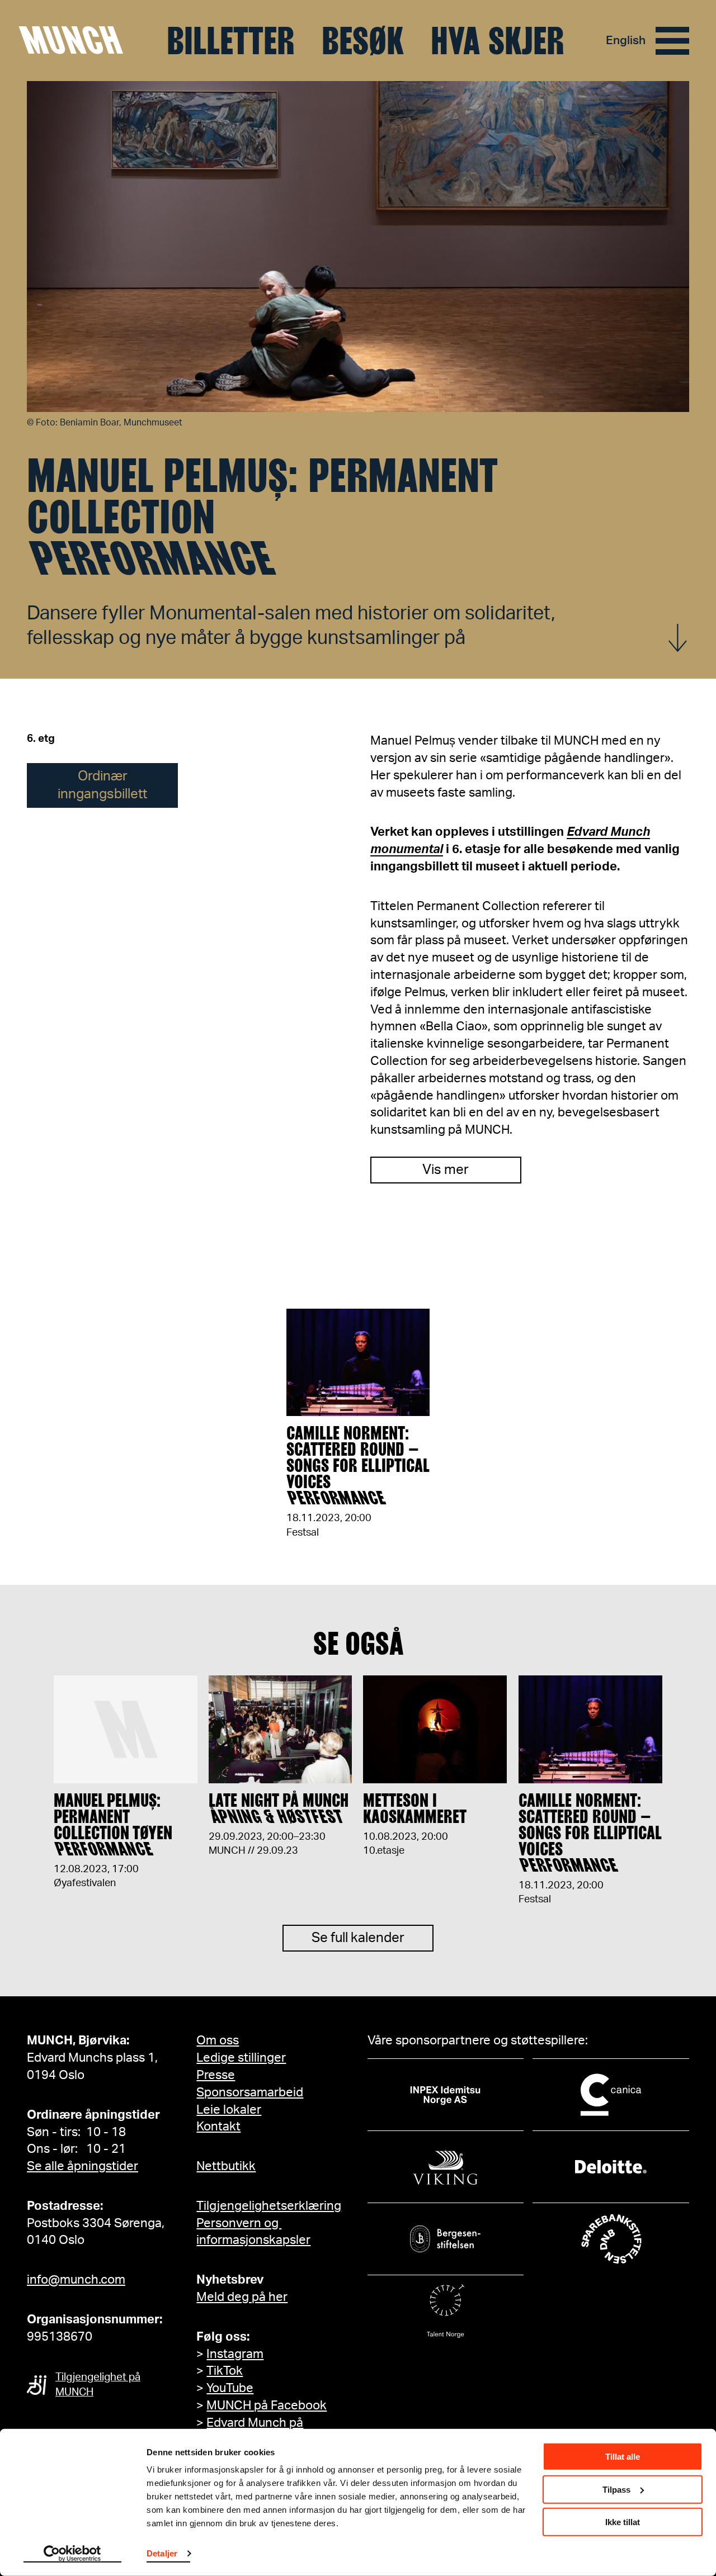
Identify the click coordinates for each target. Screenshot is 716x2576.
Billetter (231, 41)
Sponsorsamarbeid (250, 2092)
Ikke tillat (623, 2522)
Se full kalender (358, 1938)
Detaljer (162, 2553)
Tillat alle (623, 2457)
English (626, 41)
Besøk (363, 41)
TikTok (225, 2371)
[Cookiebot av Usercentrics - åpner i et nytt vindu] (72, 2554)
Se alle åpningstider (83, 2166)
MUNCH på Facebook (267, 2405)
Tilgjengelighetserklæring (269, 2206)
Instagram (235, 2354)
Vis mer (446, 1170)
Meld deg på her (242, 2297)
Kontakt (218, 2127)
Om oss (218, 2040)
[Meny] (672, 41)
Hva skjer (498, 41)
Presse (216, 2075)
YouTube (230, 2388)
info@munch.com (76, 2280)
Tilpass (616, 2489)
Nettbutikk (226, 2166)
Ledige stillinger (241, 2058)
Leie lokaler (229, 2110)
